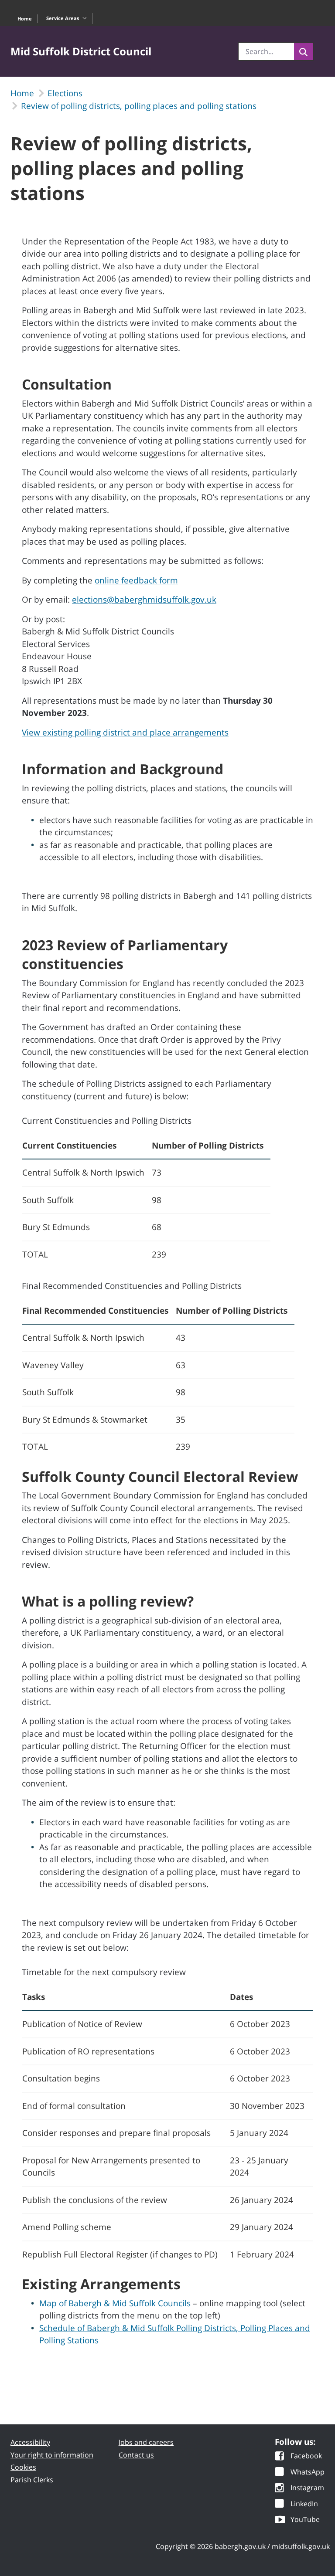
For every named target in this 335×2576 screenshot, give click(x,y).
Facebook (306, 2456)
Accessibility (30, 2442)
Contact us (136, 2455)
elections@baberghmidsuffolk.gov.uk (144, 600)
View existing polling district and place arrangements (125, 732)
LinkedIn (304, 2504)
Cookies (23, 2467)
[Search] (303, 51)
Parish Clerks (32, 2480)
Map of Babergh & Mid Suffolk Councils (115, 2303)
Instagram (307, 2488)
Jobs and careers (146, 2442)
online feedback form (136, 580)
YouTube (305, 2520)
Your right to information (52, 2455)
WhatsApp (308, 2473)
